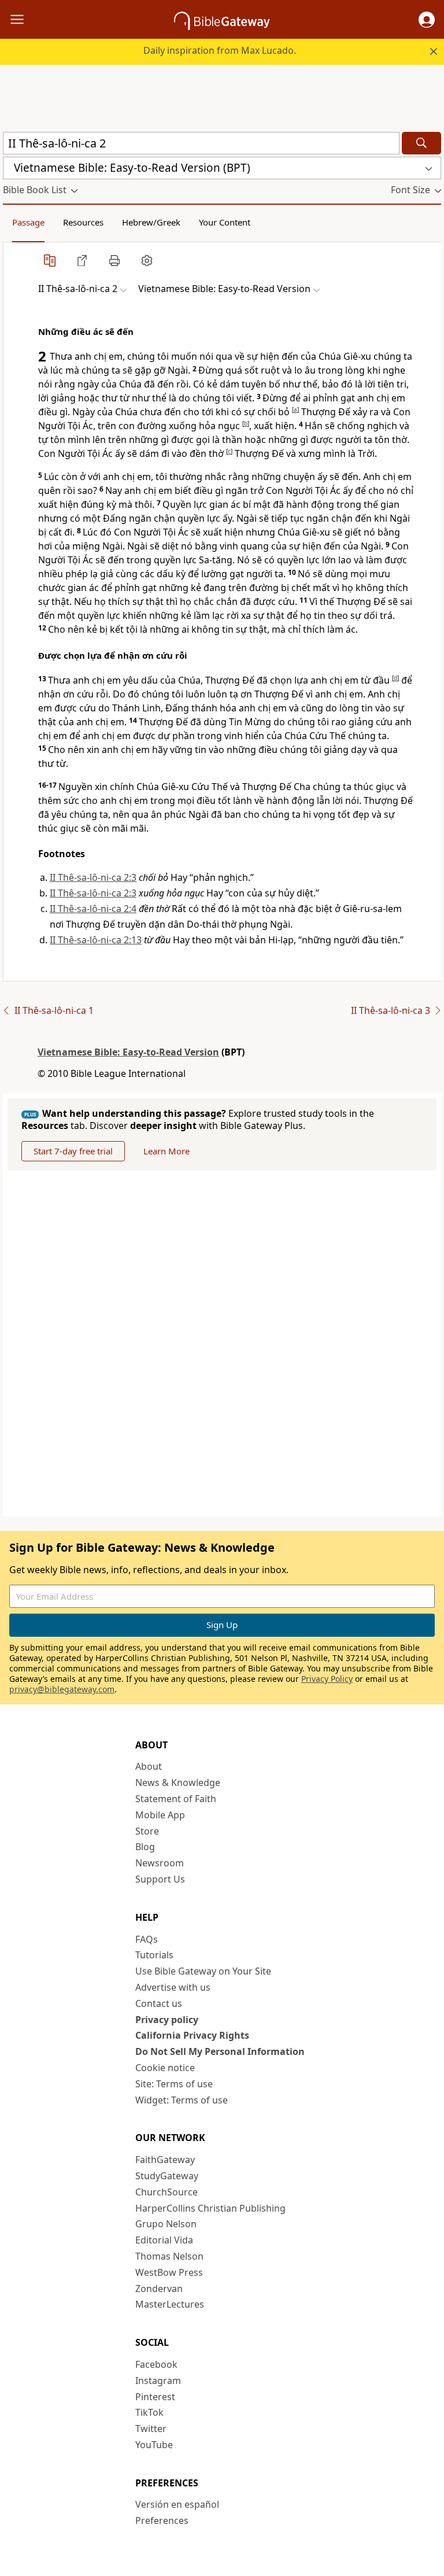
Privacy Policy (327, 1679)
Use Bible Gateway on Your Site (203, 1971)
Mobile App (160, 1815)
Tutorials (154, 1955)
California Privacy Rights (192, 2035)
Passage (28, 222)
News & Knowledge (178, 1782)
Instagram (158, 2381)
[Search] (421, 143)
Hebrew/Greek (151, 222)
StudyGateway (167, 2176)
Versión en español (177, 2504)
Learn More (166, 1151)
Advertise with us (173, 1987)
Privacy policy (167, 2020)
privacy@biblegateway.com (62, 1689)
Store (147, 1831)
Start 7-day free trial (73, 1151)
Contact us (159, 2003)
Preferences (162, 2520)
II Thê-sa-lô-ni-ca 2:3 (93, 877)
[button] (427, 20)
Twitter (151, 2429)
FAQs (147, 1939)
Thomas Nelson (169, 2256)
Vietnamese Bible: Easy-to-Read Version (128, 1052)
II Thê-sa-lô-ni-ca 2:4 (93, 909)
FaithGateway (165, 2160)
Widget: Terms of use (182, 2100)
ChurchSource (166, 2192)
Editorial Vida (164, 2240)
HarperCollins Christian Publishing (210, 2208)
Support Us (160, 1879)
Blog (145, 1847)
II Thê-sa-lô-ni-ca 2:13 (96, 940)
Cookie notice (165, 2068)
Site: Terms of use (174, 2084)
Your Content (225, 222)
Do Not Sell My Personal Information (220, 2051)
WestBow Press (169, 2272)
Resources (83, 222)
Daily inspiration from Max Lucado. (220, 50)
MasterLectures (170, 2304)
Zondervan (159, 2289)
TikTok (149, 2412)
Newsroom (160, 1863)
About (149, 1766)
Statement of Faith (176, 1799)
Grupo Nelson (166, 2224)
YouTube (154, 2445)
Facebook (156, 2364)
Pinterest (155, 2397)
